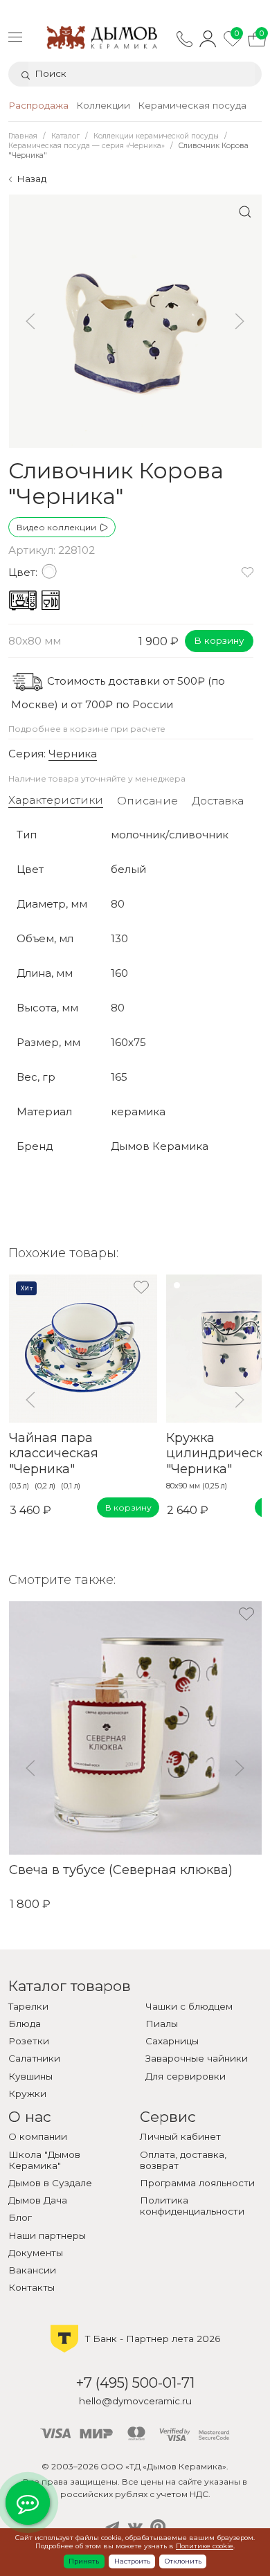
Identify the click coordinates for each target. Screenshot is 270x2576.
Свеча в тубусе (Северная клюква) (120, 1870)
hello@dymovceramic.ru (135, 2401)
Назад (31, 179)
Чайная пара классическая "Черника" (53, 1453)
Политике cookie (205, 2546)
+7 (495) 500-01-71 (135, 2383)
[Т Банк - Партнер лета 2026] (135, 2351)
